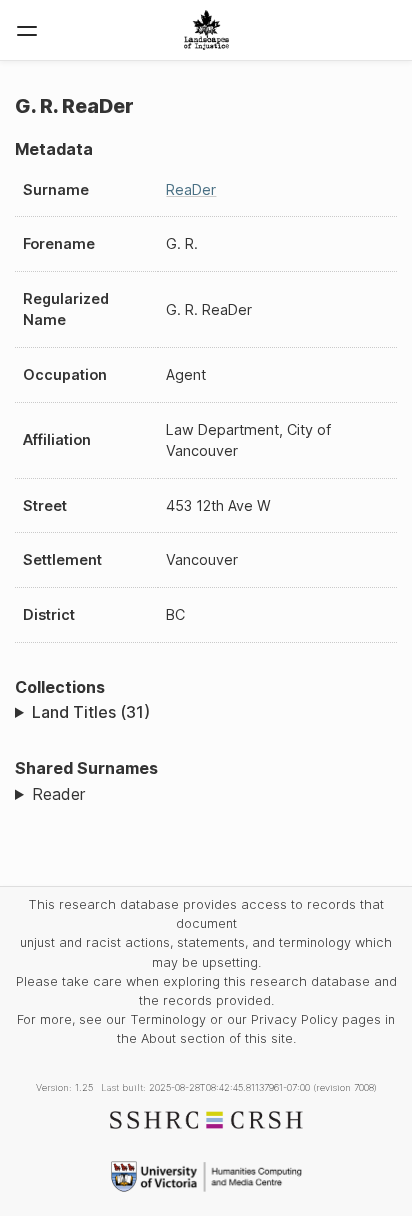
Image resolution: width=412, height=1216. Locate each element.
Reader (58, 794)
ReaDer (191, 189)
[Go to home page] (206, 30)
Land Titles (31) (91, 712)
